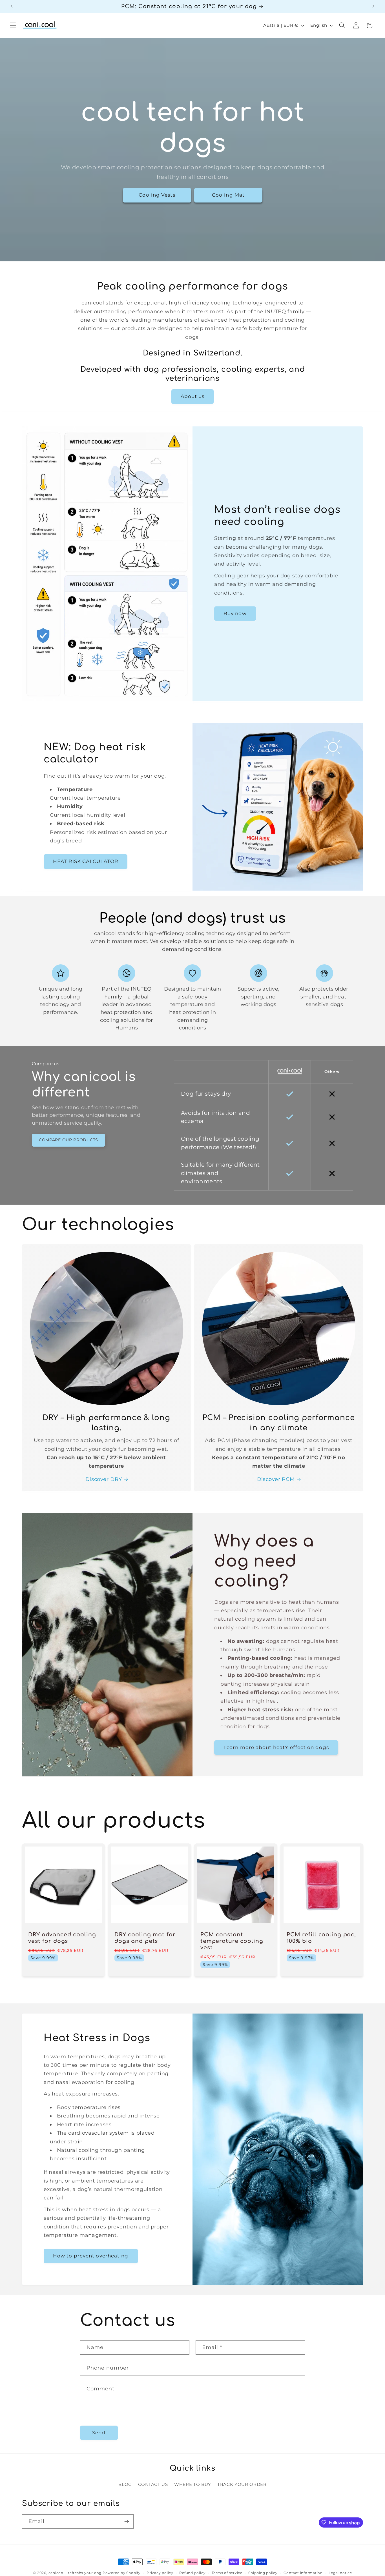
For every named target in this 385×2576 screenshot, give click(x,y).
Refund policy (192, 2573)
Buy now (235, 613)
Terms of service (227, 2573)
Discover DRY (104, 1479)
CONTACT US (153, 2484)
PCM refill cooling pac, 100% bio (321, 1938)
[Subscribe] (127, 2522)
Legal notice (340, 2573)
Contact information (303, 2573)
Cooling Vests (157, 195)
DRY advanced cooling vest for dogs (62, 1938)
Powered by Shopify (122, 2573)
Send (99, 2433)
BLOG (125, 2484)
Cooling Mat (228, 195)
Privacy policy (160, 2573)
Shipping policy (263, 2573)
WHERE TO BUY (193, 2484)
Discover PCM (276, 1479)
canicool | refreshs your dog (75, 2573)
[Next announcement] (373, 6)
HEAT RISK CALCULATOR (86, 861)
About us (193, 396)
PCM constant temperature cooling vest (232, 1941)
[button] (13, 25)
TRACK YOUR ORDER (242, 2484)
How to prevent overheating (91, 2256)
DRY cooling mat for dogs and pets (145, 1938)
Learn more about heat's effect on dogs (276, 1747)
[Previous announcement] (12, 6)
